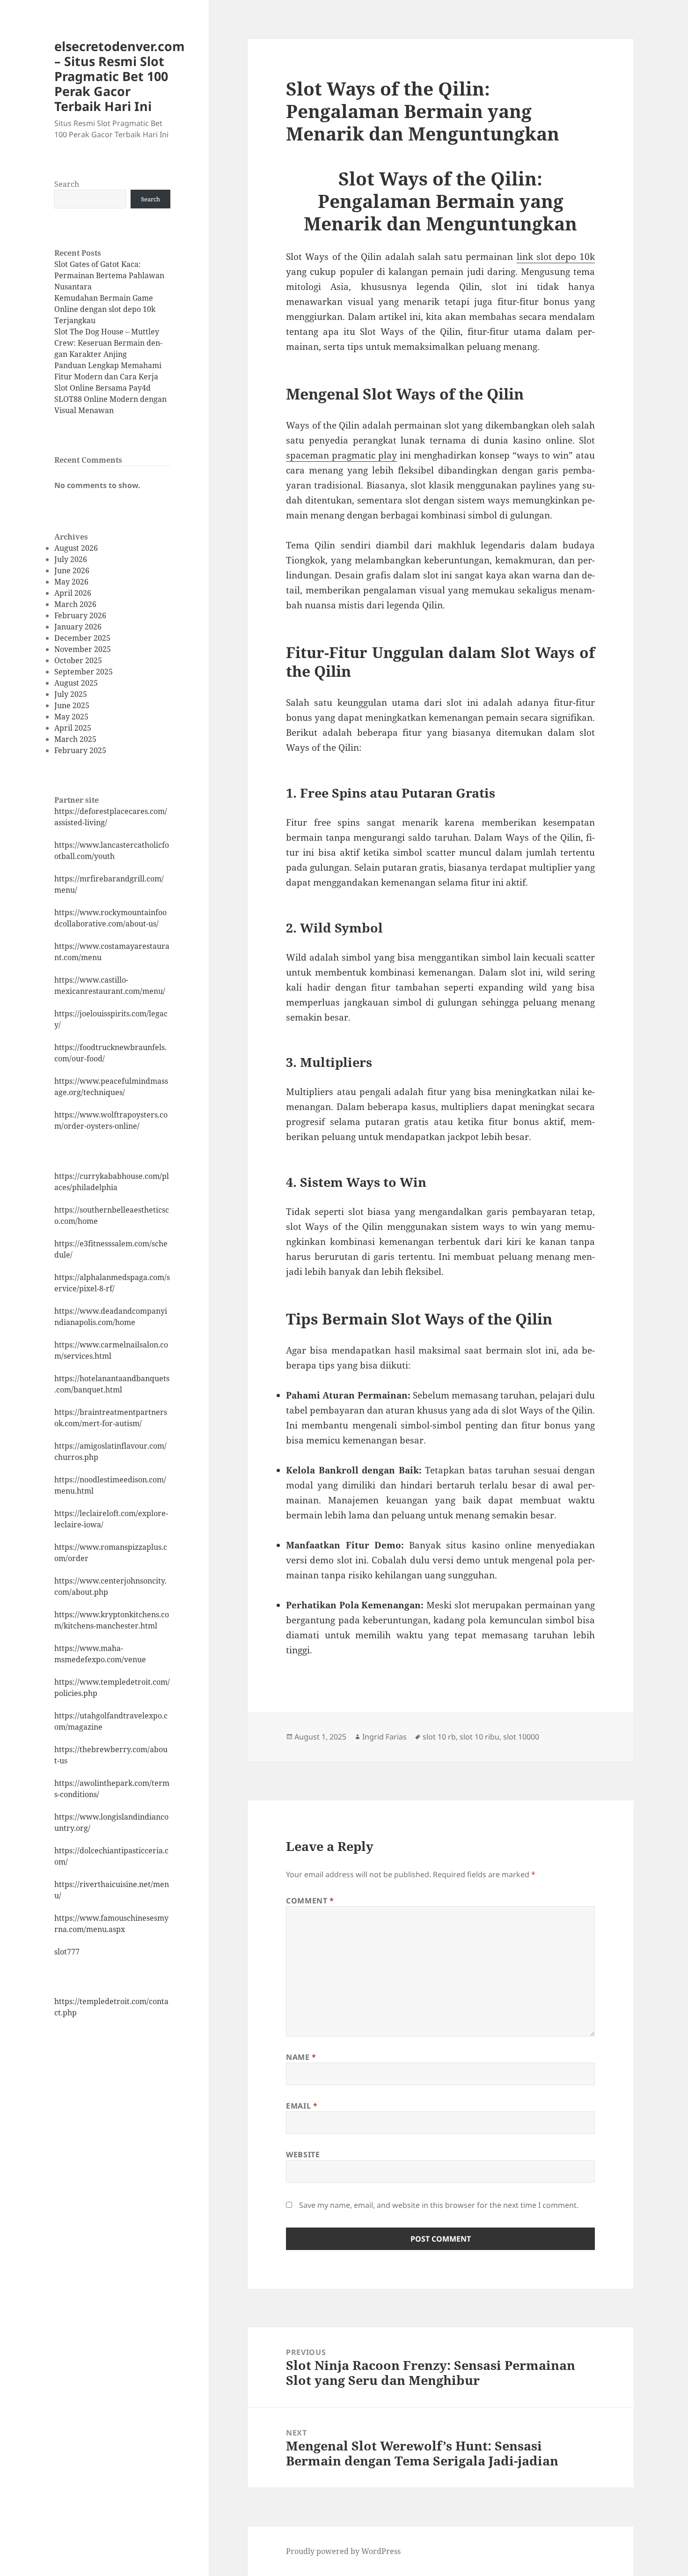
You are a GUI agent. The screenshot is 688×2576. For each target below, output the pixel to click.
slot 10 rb (439, 1737)
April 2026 (73, 593)
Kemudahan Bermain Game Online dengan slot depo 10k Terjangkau (105, 309)
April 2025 (73, 728)
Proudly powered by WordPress (343, 2551)
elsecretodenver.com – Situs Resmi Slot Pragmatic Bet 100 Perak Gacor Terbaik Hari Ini (120, 76)
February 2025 (80, 750)
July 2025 (71, 694)
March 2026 (75, 604)
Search (67, 184)
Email (302, 2106)
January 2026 (78, 627)
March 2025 (75, 739)
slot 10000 (521, 1737)
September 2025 (84, 672)
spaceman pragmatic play (341, 455)
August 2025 (76, 683)
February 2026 (80, 615)
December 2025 (82, 638)
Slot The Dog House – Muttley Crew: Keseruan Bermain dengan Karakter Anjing (108, 343)
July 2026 (71, 559)
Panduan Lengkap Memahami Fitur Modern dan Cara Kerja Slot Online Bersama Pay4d (108, 377)
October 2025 (78, 660)
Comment (310, 1901)
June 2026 (72, 570)
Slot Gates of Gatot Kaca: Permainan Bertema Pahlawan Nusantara (109, 275)
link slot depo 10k (556, 257)
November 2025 (83, 649)
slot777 (67, 1952)
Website (303, 2154)
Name (301, 2057)
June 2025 (72, 705)
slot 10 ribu (479, 1737)
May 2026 (71, 582)
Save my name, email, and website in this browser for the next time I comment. (439, 2205)
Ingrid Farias (384, 1737)
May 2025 (71, 717)
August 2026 (76, 548)
